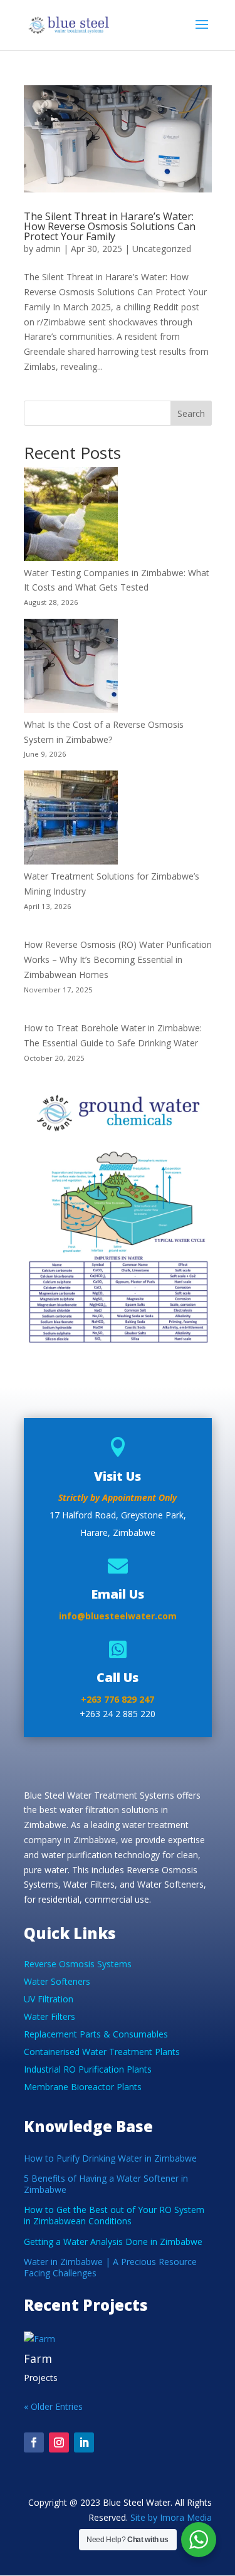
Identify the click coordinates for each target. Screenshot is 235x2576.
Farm (38, 2358)
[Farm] (118, 2339)
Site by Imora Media (171, 2517)
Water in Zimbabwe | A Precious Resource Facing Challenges (110, 2267)
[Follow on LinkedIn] (84, 2442)
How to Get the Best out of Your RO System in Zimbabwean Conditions (114, 2215)
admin (48, 249)
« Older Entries (53, 2406)
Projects (41, 2378)
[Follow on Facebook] (34, 2442)
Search (191, 413)
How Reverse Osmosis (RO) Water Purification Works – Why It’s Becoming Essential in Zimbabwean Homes (118, 959)
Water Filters (50, 2016)
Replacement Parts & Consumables (96, 2034)
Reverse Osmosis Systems (78, 1964)
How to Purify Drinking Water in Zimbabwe (110, 2158)
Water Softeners (57, 1981)
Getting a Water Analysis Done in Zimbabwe (113, 2242)
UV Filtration (49, 1999)
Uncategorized (162, 249)
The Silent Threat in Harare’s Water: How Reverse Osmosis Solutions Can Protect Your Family (110, 226)
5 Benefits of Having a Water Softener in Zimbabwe (106, 2184)
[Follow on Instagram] (59, 2442)
